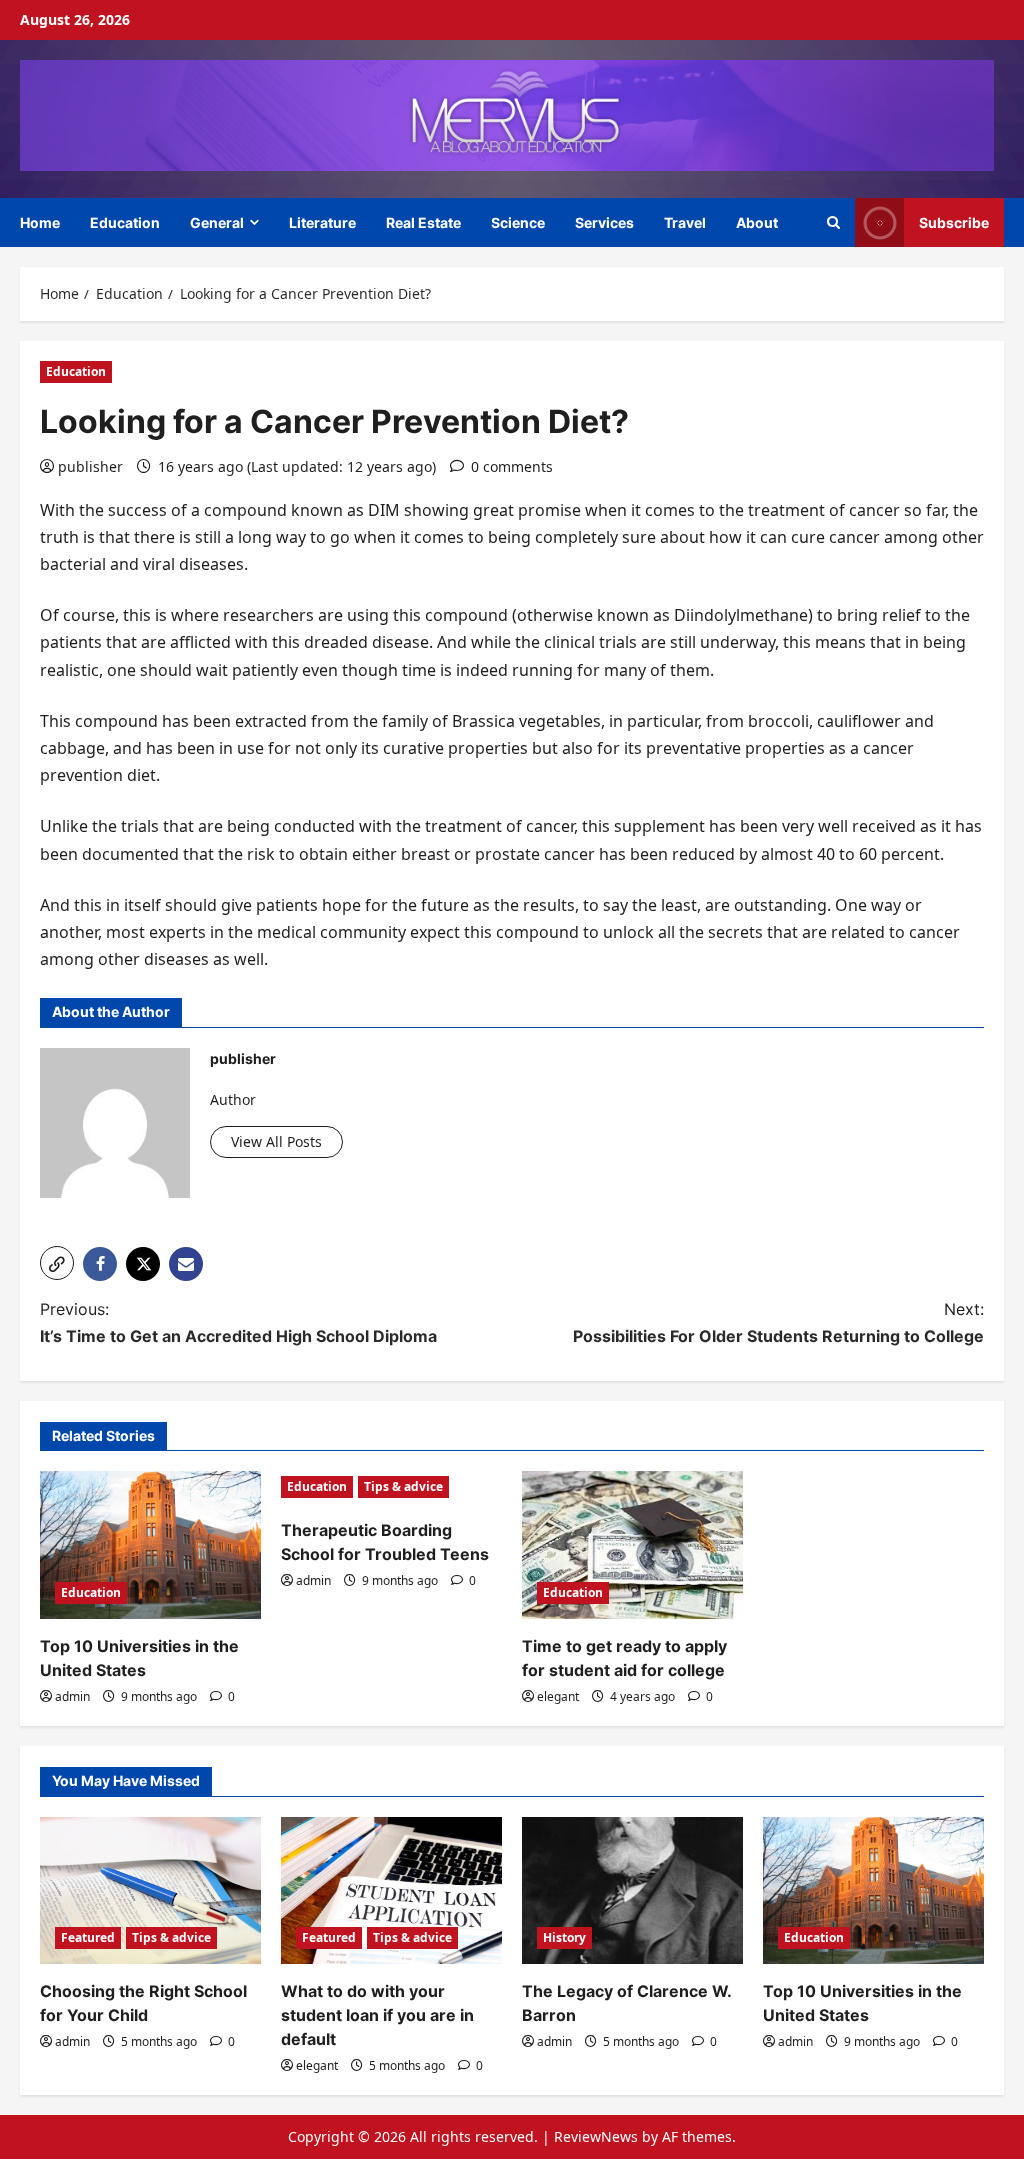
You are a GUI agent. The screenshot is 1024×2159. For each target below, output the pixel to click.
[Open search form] (833, 222)
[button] (57, 1263)
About (757, 222)
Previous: (238, 1322)
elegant (558, 1696)
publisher (90, 466)
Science (518, 222)
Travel (685, 222)
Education (125, 222)
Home (40, 222)
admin (72, 1696)
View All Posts (276, 1141)
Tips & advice (403, 1486)
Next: (778, 1322)
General (217, 222)
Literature (322, 222)
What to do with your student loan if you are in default (377, 2015)
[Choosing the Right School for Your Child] (150, 1890)
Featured (88, 1937)
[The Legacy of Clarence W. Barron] (632, 1890)
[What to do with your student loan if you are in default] (391, 1890)
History (564, 1937)
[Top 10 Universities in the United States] (150, 1544)
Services (604, 222)
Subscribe (954, 221)
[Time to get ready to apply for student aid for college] (632, 1544)
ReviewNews (596, 2136)
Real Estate (423, 222)
